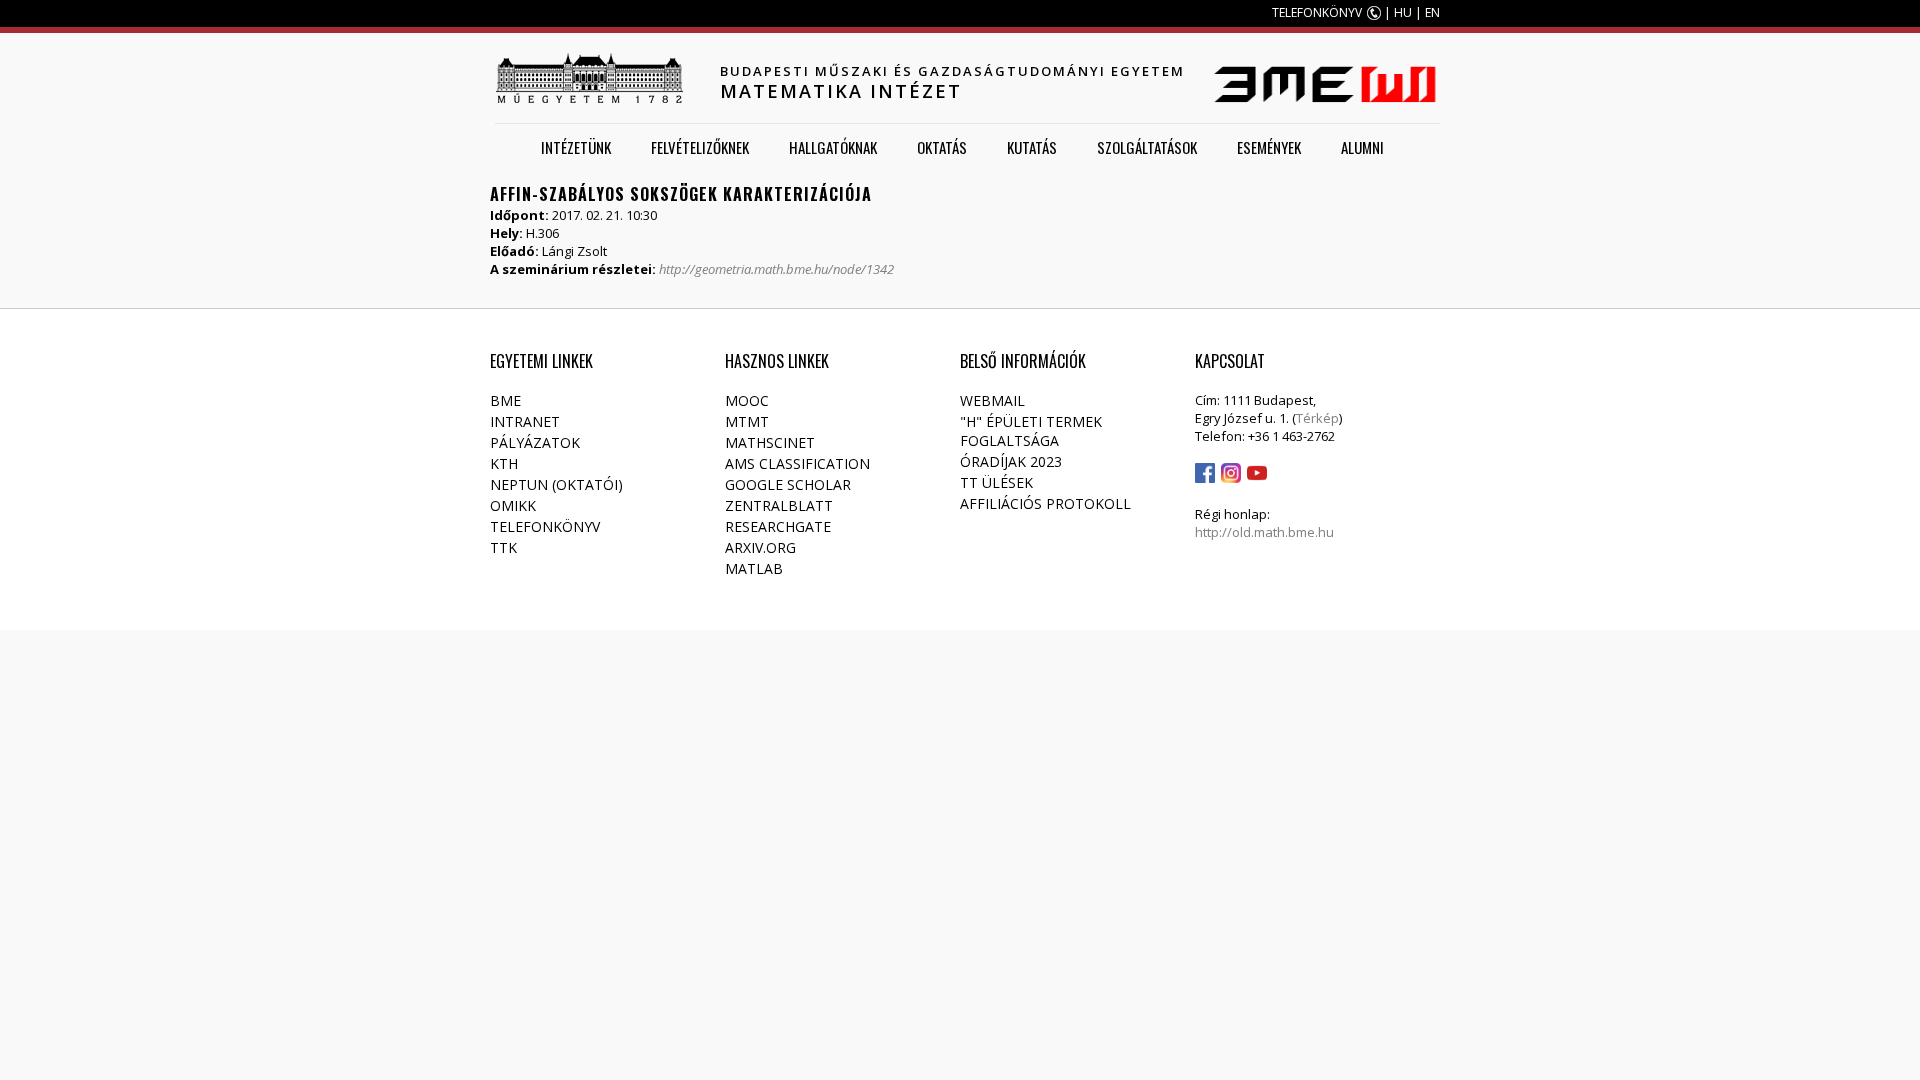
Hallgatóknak (833, 147)
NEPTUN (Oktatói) (556, 484)
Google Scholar (788, 484)
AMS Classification (797, 463)
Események (1269, 147)
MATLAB (754, 568)
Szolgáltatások (1147, 147)
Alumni (1362, 147)
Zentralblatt (779, 505)
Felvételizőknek (700, 147)
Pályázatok (535, 442)
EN (1432, 12)
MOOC (747, 400)
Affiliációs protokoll (1045, 503)
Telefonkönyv (545, 526)
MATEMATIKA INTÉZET (841, 91)
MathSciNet (770, 442)
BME (505, 400)
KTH (504, 463)
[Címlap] (589, 78)
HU (1403, 12)
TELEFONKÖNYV (1317, 12)
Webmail (992, 400)
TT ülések (996, 482)
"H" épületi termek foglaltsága (1031, 431)
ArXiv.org (760, 547)
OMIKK (513, 505)
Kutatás (1032, 147)
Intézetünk (576, 147)
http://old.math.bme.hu (1264, 532)
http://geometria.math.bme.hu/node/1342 (776, 269)
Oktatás (942, 147)
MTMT (747, 421)
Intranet (525, 421)
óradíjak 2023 (1011, 461)
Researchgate (778, 526)
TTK (503, 547)
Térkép (1317, 418)
